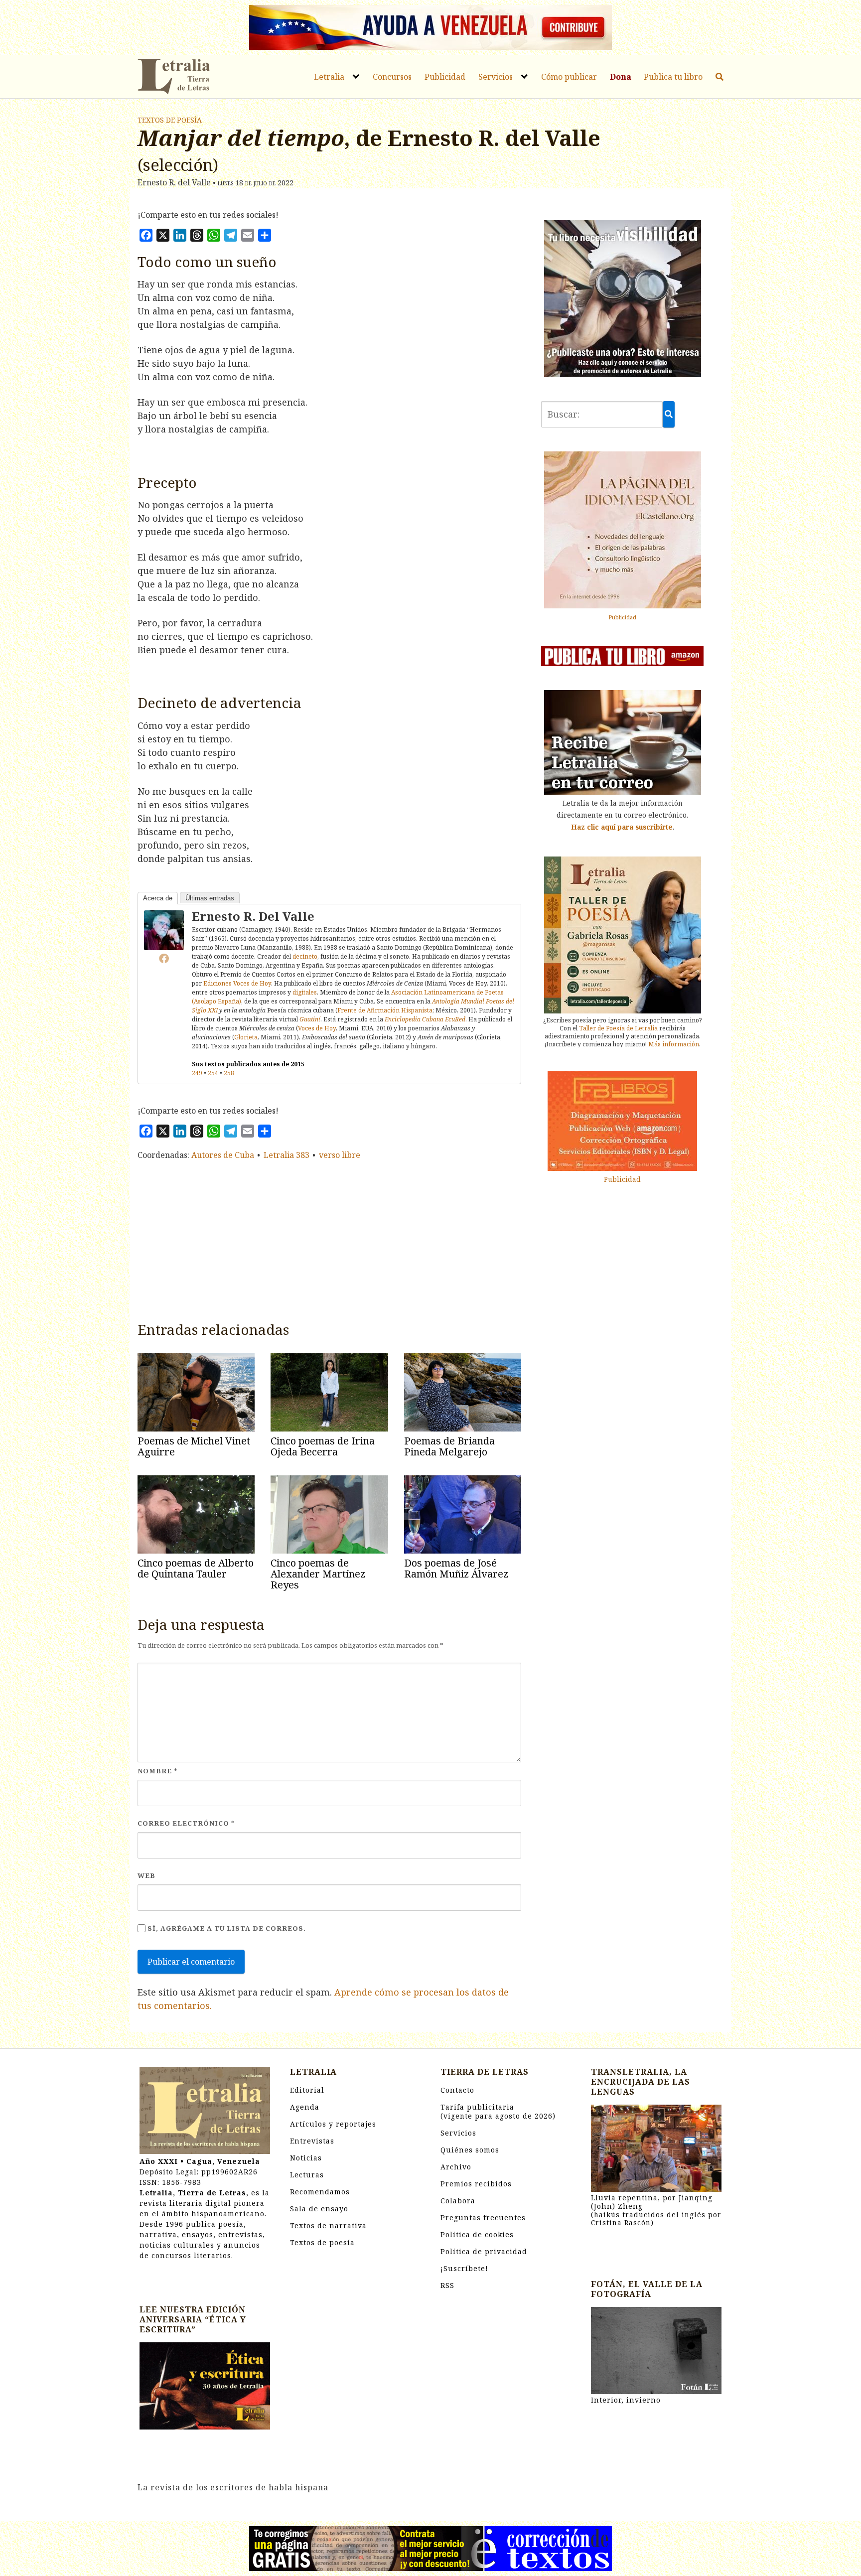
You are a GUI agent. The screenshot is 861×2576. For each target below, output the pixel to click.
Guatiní (310, 1019)
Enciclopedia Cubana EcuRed (425, 1019)
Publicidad (445, 77)
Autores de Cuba (223, 1155)
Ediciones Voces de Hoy (237, 983)
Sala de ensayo (319, 2209)
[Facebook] (164, 958)
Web (146, 1875)
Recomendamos (320, 2192)
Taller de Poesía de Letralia (618, 1028)
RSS (447, 2285)
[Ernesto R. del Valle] (164, 929)
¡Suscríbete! (464, 2268)
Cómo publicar (569, 77)
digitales (305, 992)
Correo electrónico (186, 1823)
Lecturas (307, 2175)
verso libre (340, 1155)
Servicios (496, 77)
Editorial (307, 2090)
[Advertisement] (329, 1239)
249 (197, 1073)
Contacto (457, 2090)
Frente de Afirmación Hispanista (385, 1010)
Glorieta (246, 1037)
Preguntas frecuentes (483, 2218)
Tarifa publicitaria (498, 2111)
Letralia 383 (287, 1155)
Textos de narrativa (328, 2225)
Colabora (458, 2201)
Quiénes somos (470, 2150)
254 (213, 1073)
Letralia (329, 77)
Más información (674, 1044)
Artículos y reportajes (333, 2124)
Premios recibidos (476, 2184)
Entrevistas (312, 2141)
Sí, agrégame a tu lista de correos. (226, 1928)
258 (229, 1073)
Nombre (158, 1771)
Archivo (456, 2167)
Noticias (306, 2158)
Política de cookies (477, 2234)
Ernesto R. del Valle (253, 916)
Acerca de (158, 898)
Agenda (305, 2107)
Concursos (392, 77)
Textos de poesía (170, 120)
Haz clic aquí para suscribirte (622, 827)
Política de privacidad (484, 2251)
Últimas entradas (210, 898)
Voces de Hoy (317, 1028)
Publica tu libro (673, 77)
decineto (305, 956)
